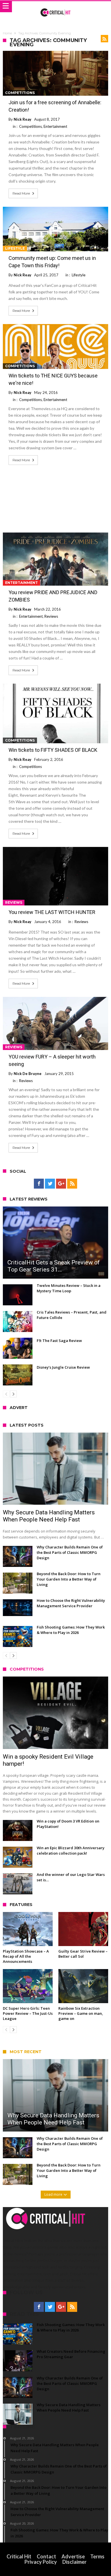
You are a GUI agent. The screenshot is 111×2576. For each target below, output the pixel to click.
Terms (97, 2556)
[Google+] (61, 1184)
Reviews (51, 616)
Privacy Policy (41, 2562)
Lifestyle (15, 248)
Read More (21, 193)
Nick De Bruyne (28, 1074)
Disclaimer (74, 2562)
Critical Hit (19, 2556)
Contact (46, 2556)
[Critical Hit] (56, 7)
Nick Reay (22, 119)
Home (7, 33)
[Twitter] (50, 1184)
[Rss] (72, 1184)
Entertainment (55, 126)
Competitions (20, 93)
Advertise (73, 2556)
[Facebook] (39, 1184)
